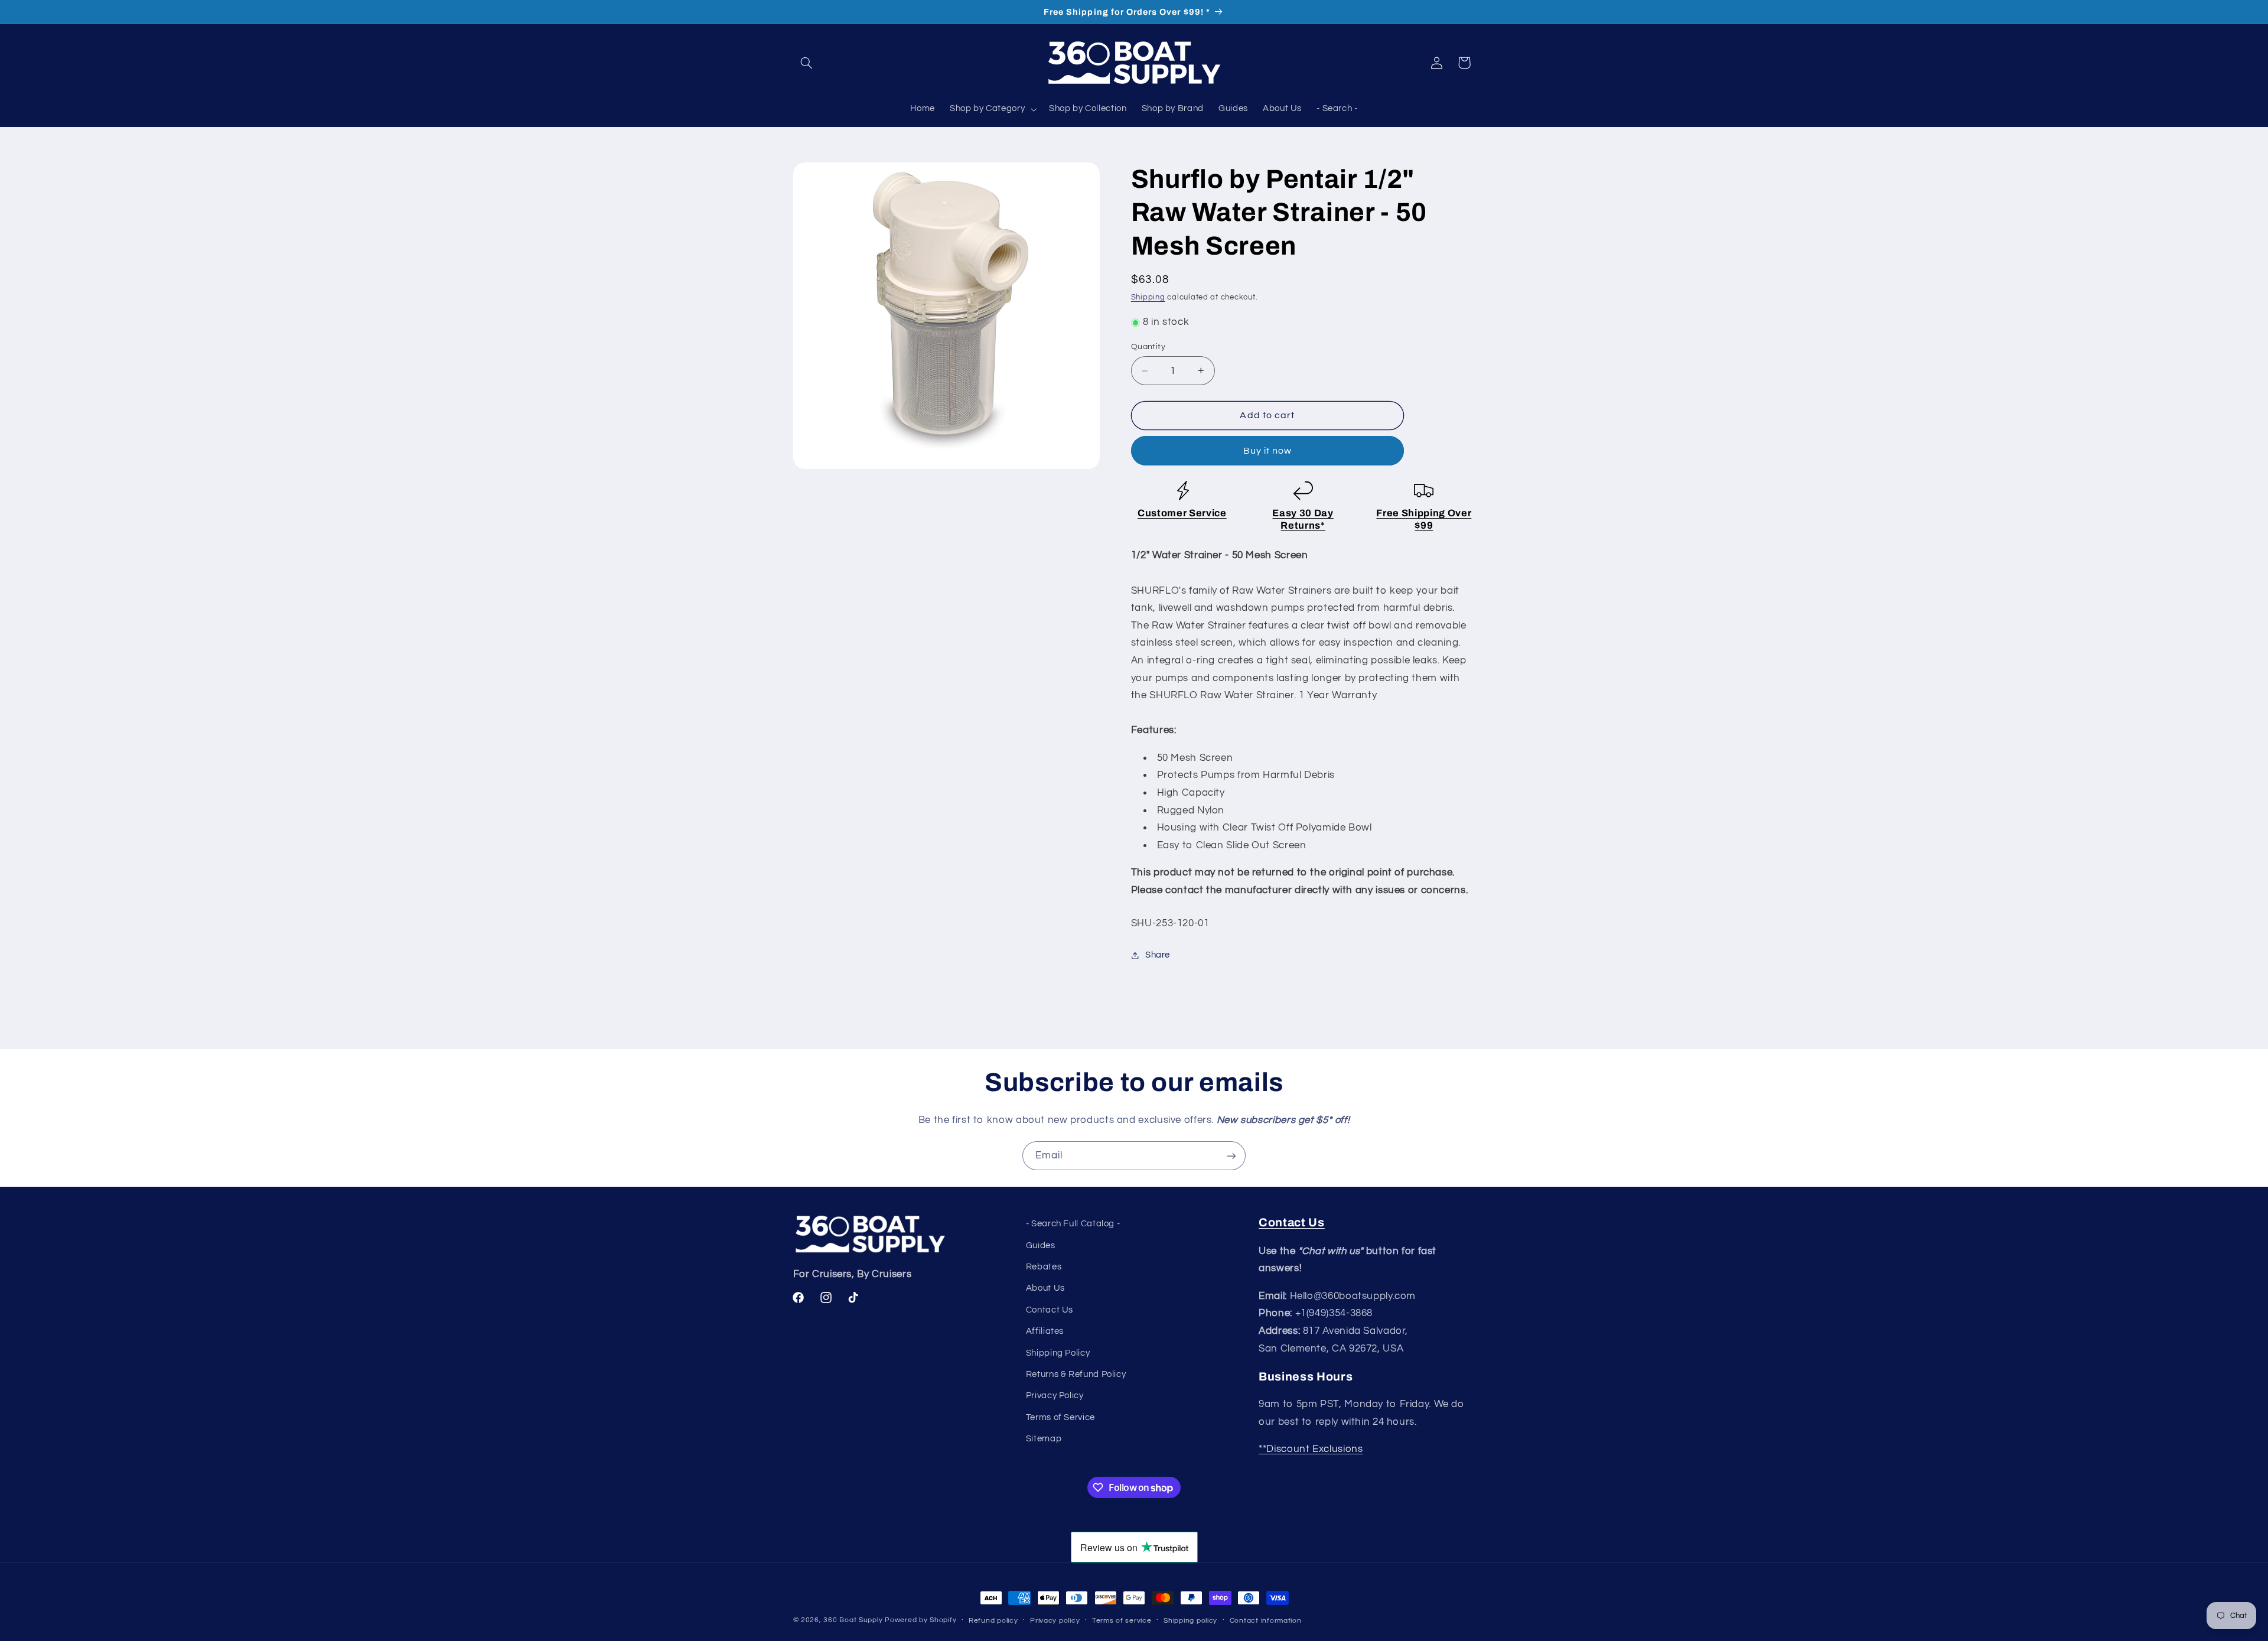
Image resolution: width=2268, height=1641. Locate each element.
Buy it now (1268, 451)
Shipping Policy (1058, 1353)
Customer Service (1182, 513)
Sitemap (1044, 1439)
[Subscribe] (1231, 1156)
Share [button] (1158, 955)
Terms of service (1122, 1621)
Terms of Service (1060, 1417)
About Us (1045, 1289)
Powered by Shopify (920, 1620)
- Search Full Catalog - (1073, 1224)
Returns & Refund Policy (1076, 1374)
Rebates (1044, 1267)
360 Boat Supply (853, 1620)
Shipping (1148, 297)
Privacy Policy (1055, 1396)
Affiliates (1045, 1331)
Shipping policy (1190, 1621)
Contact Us (1050, 1310)
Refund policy (993, 1621)
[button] (807, 63)
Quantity (1148, 347)
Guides (1041, 1246)
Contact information (1266, 1621)
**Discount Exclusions (1311, 1449)
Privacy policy (1055, 1621)
